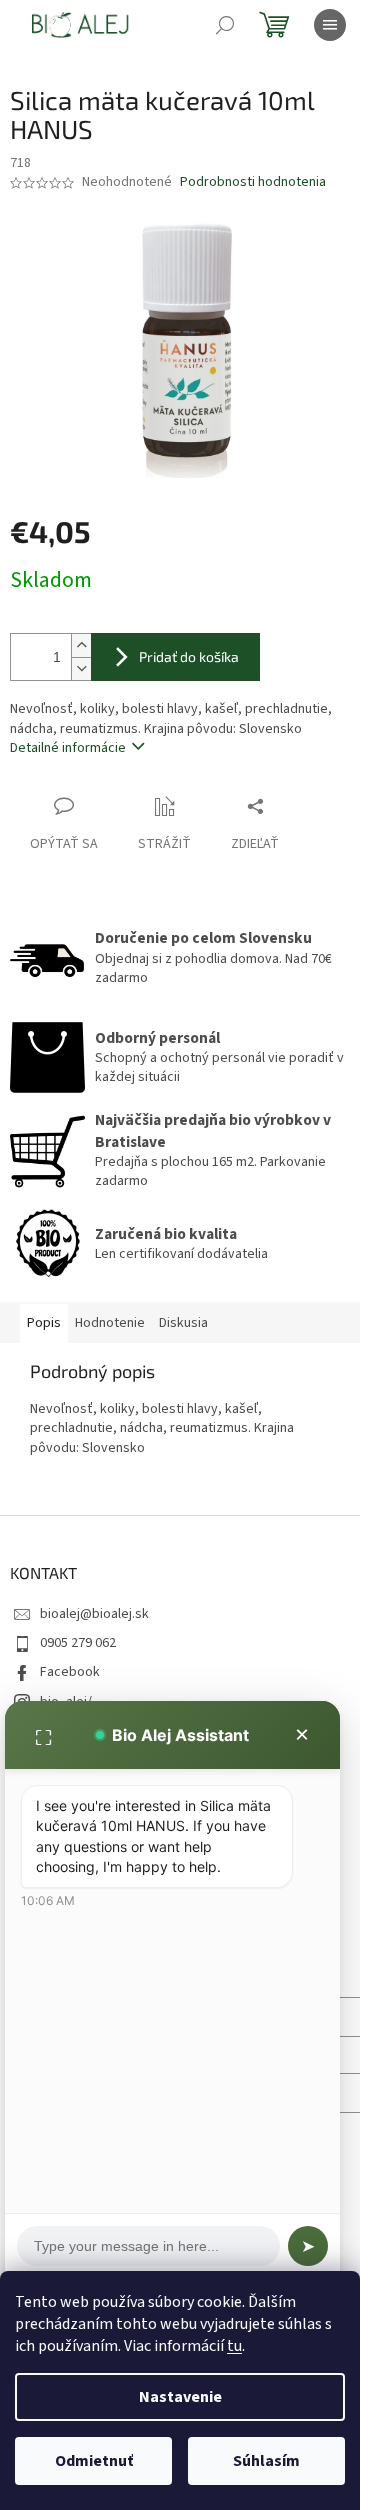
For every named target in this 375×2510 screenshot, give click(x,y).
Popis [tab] (44, 1323)
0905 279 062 (78, 1643)
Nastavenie (180, 2397)
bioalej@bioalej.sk (94, 1614)
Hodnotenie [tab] (110, 1323)
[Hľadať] (225, 25)
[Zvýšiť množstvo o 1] (81, 645)
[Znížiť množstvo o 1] (81, 668)
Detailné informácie (68, 748)
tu (234, 2346)
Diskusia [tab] (183, 1323)
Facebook (70, 1672)
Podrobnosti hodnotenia (253, 182)
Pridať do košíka (189, 656)
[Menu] (330, 25)
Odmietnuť (94, 2461)
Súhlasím (266, 2461)
